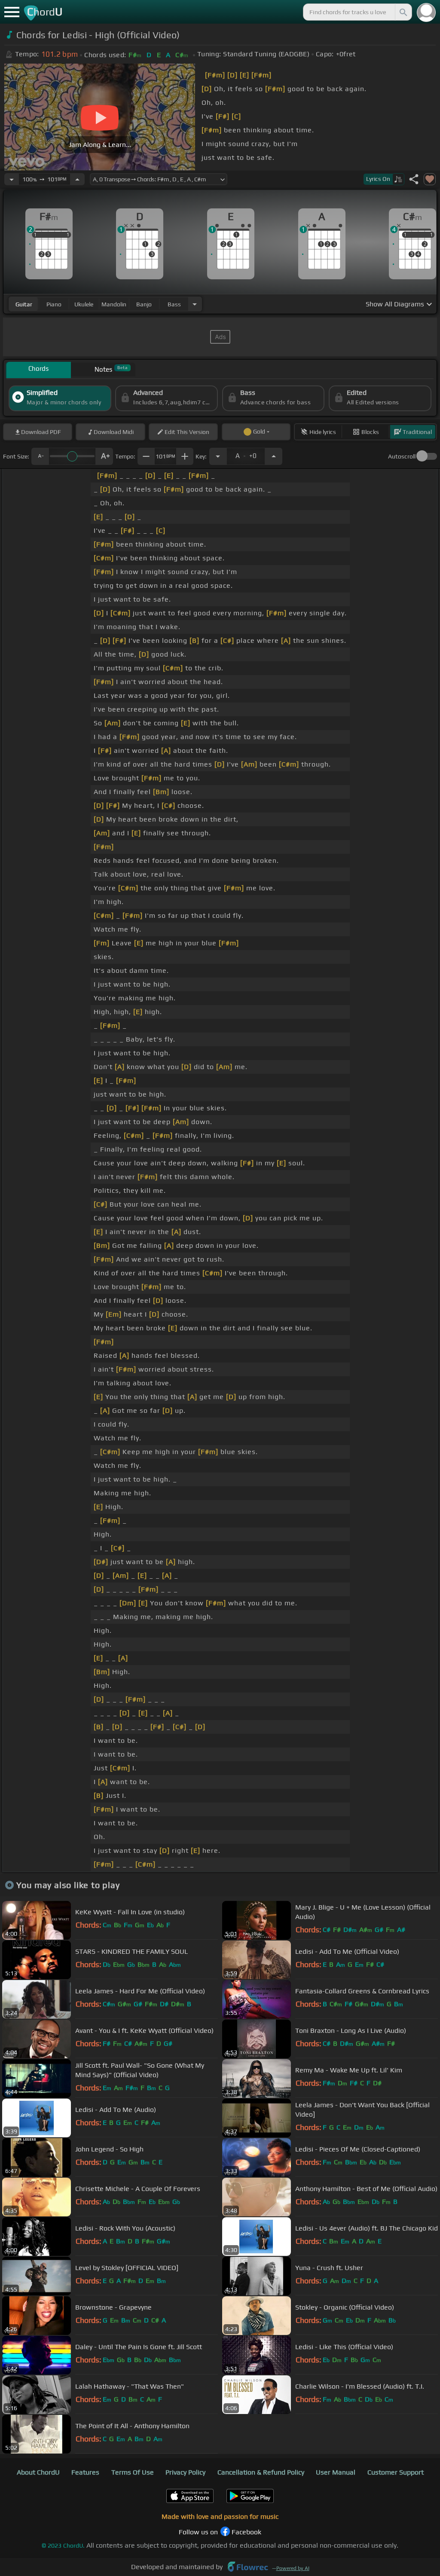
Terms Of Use (133, 2472)
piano (54, 304)
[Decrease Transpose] (218, 456)
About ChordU (38, 2472)
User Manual (336, 2472)
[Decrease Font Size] (40, 456)
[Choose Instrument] (195, 304)
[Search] (403, 12)
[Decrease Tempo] (12, 179)
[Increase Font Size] (104, 456)
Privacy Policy (185, 2472)
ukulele (84, 304)
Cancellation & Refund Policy (261, 2472)
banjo (144, 304)
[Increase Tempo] (77, 179)
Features (85, 2472)
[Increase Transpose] (274, 456)
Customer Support (396, 2472)
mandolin (114, 304)
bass (174, 304)
